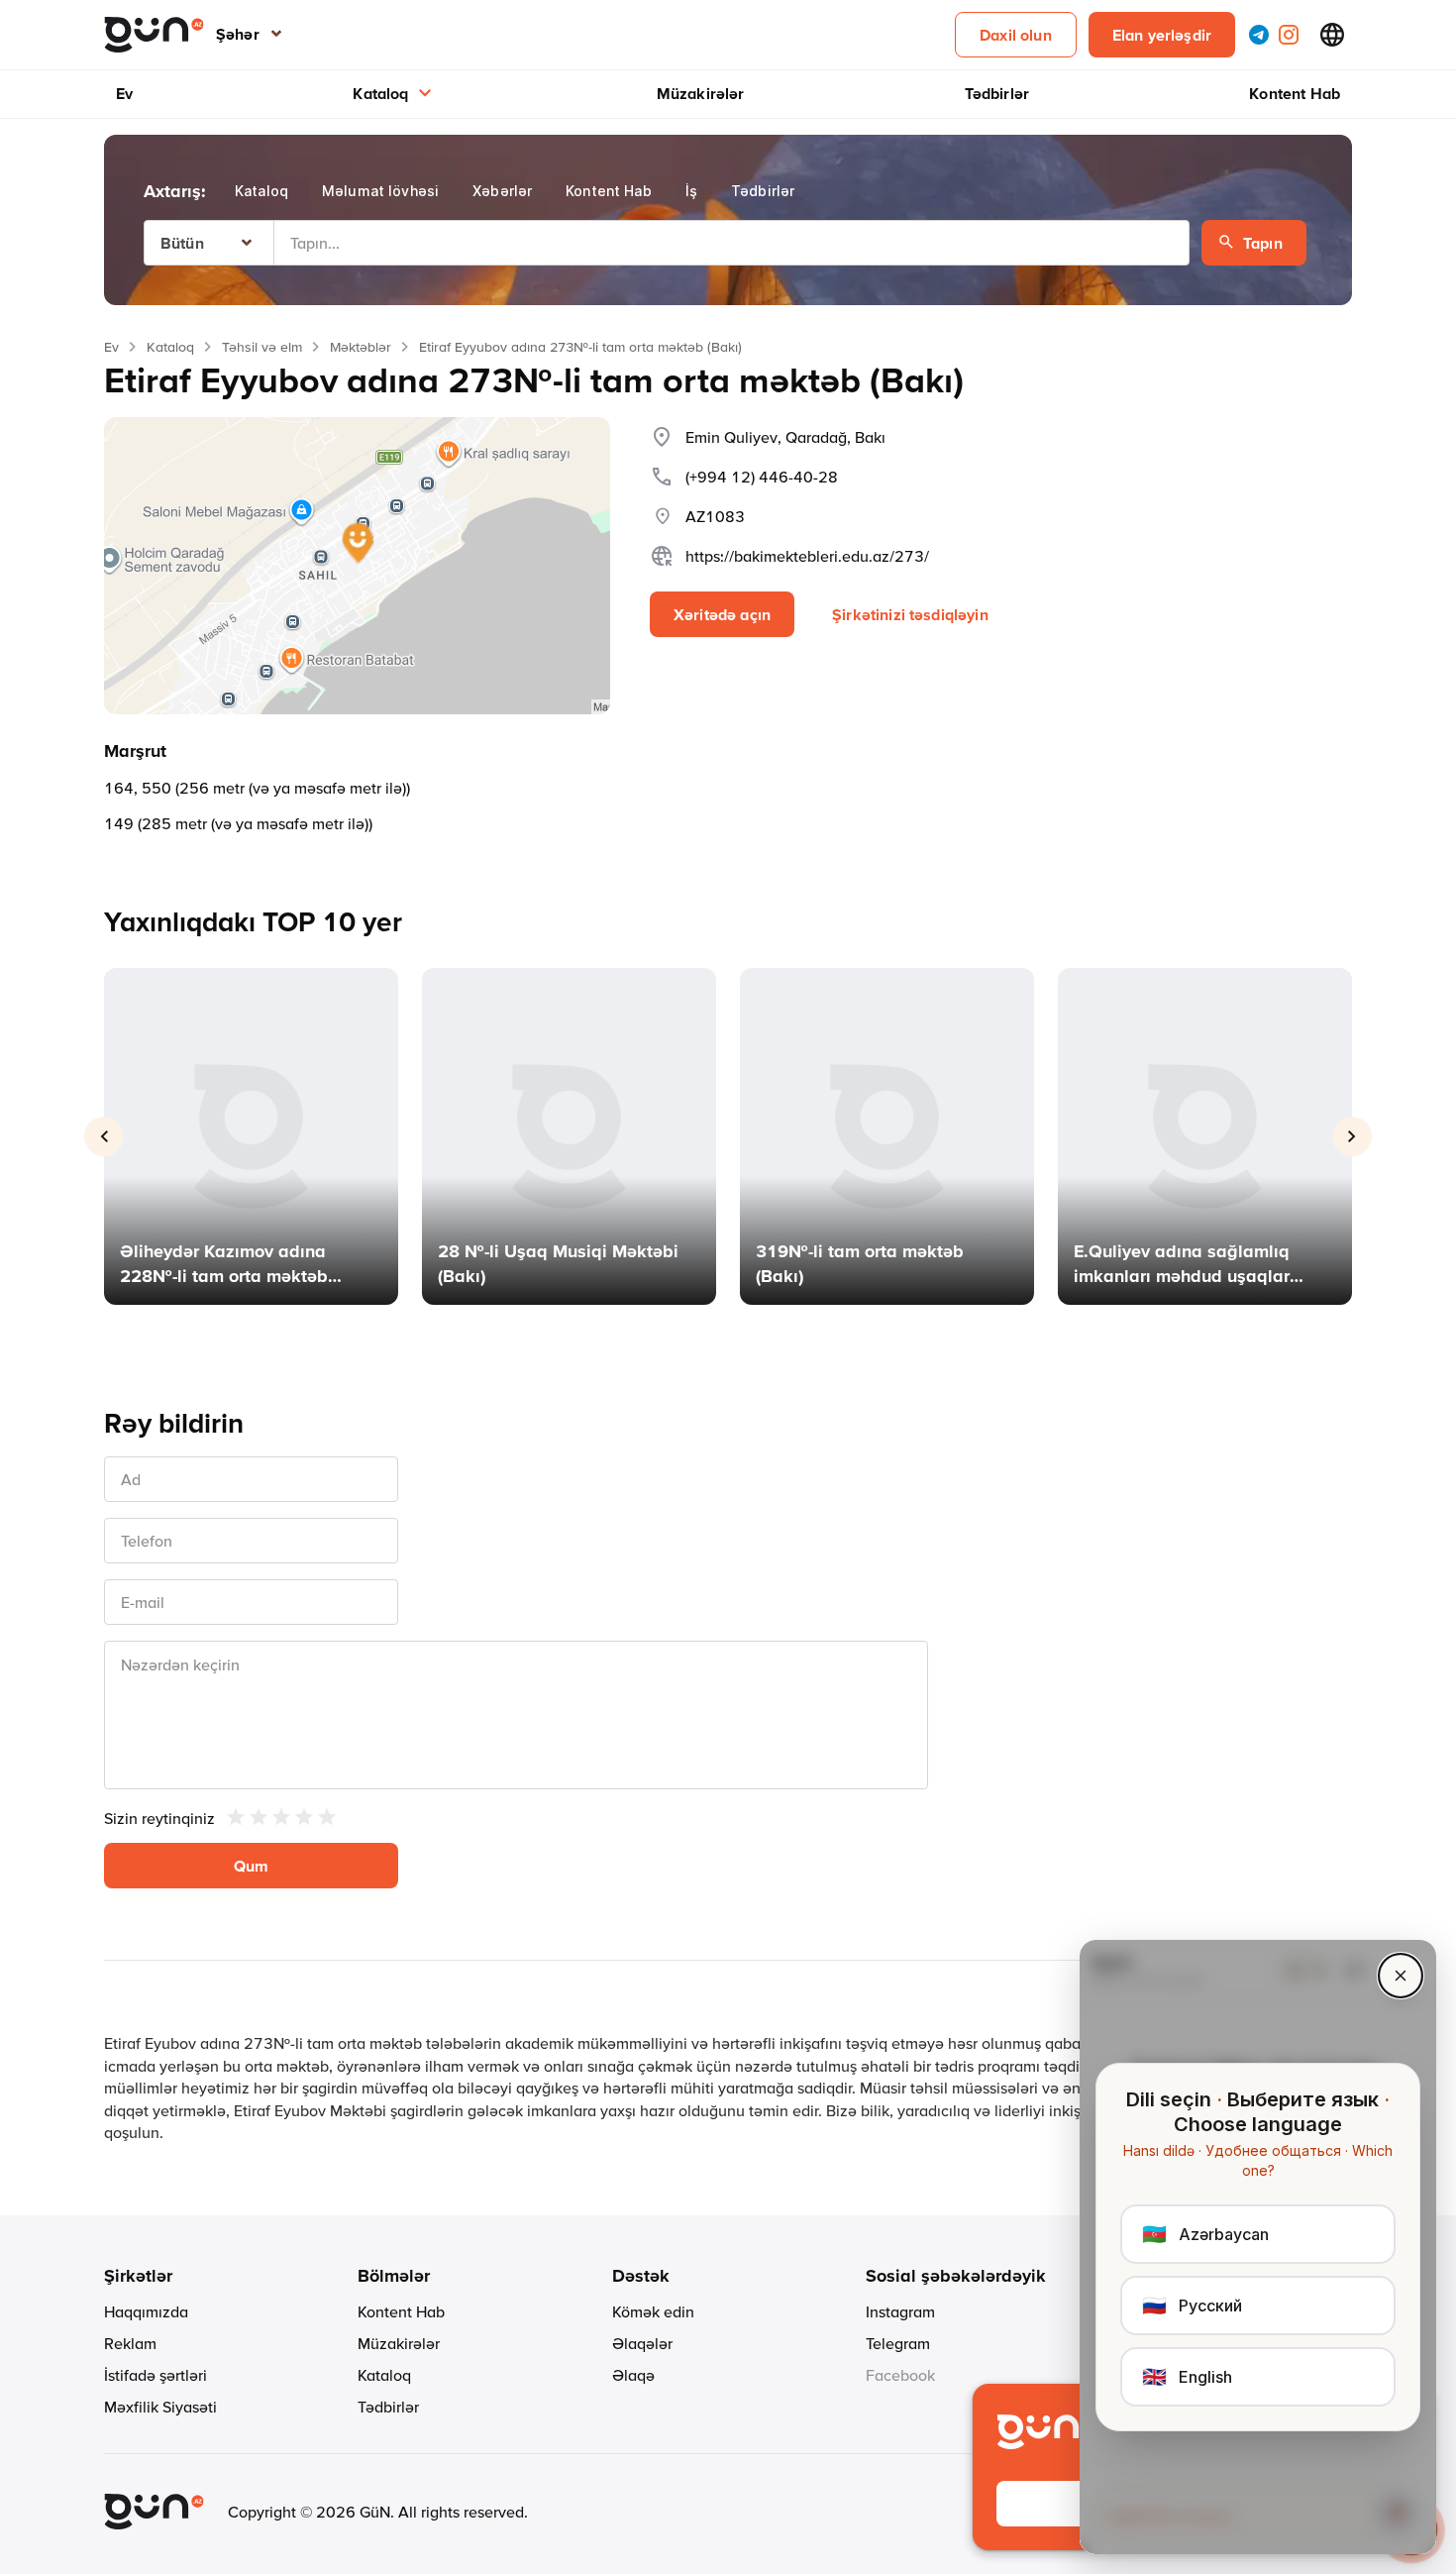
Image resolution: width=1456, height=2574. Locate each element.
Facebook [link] (900, 2375)
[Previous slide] (104, 1136)
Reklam (130, 2343)
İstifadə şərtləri (156, 2375)
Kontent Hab (1295, 93)
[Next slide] (1352, 1136)
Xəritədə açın (722, 614)
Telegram (898, 2343)
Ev (124, 93)
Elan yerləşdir (1162, 35)
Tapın (1263, 243)
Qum (251, 1866)
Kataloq (380, 93)
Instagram (900, 2311)
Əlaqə (633, 2375)
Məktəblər (361, 347)
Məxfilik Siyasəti (160, 2407)
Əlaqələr (642, 2343)
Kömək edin (653, 2311)
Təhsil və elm (262, 347)
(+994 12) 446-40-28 (762, 477)
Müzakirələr (701, 93)
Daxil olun (1016, 35)
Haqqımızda (146, 2311)
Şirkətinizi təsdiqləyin (910, 614)
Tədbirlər (997, 93)
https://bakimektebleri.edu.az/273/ (807, 556)
